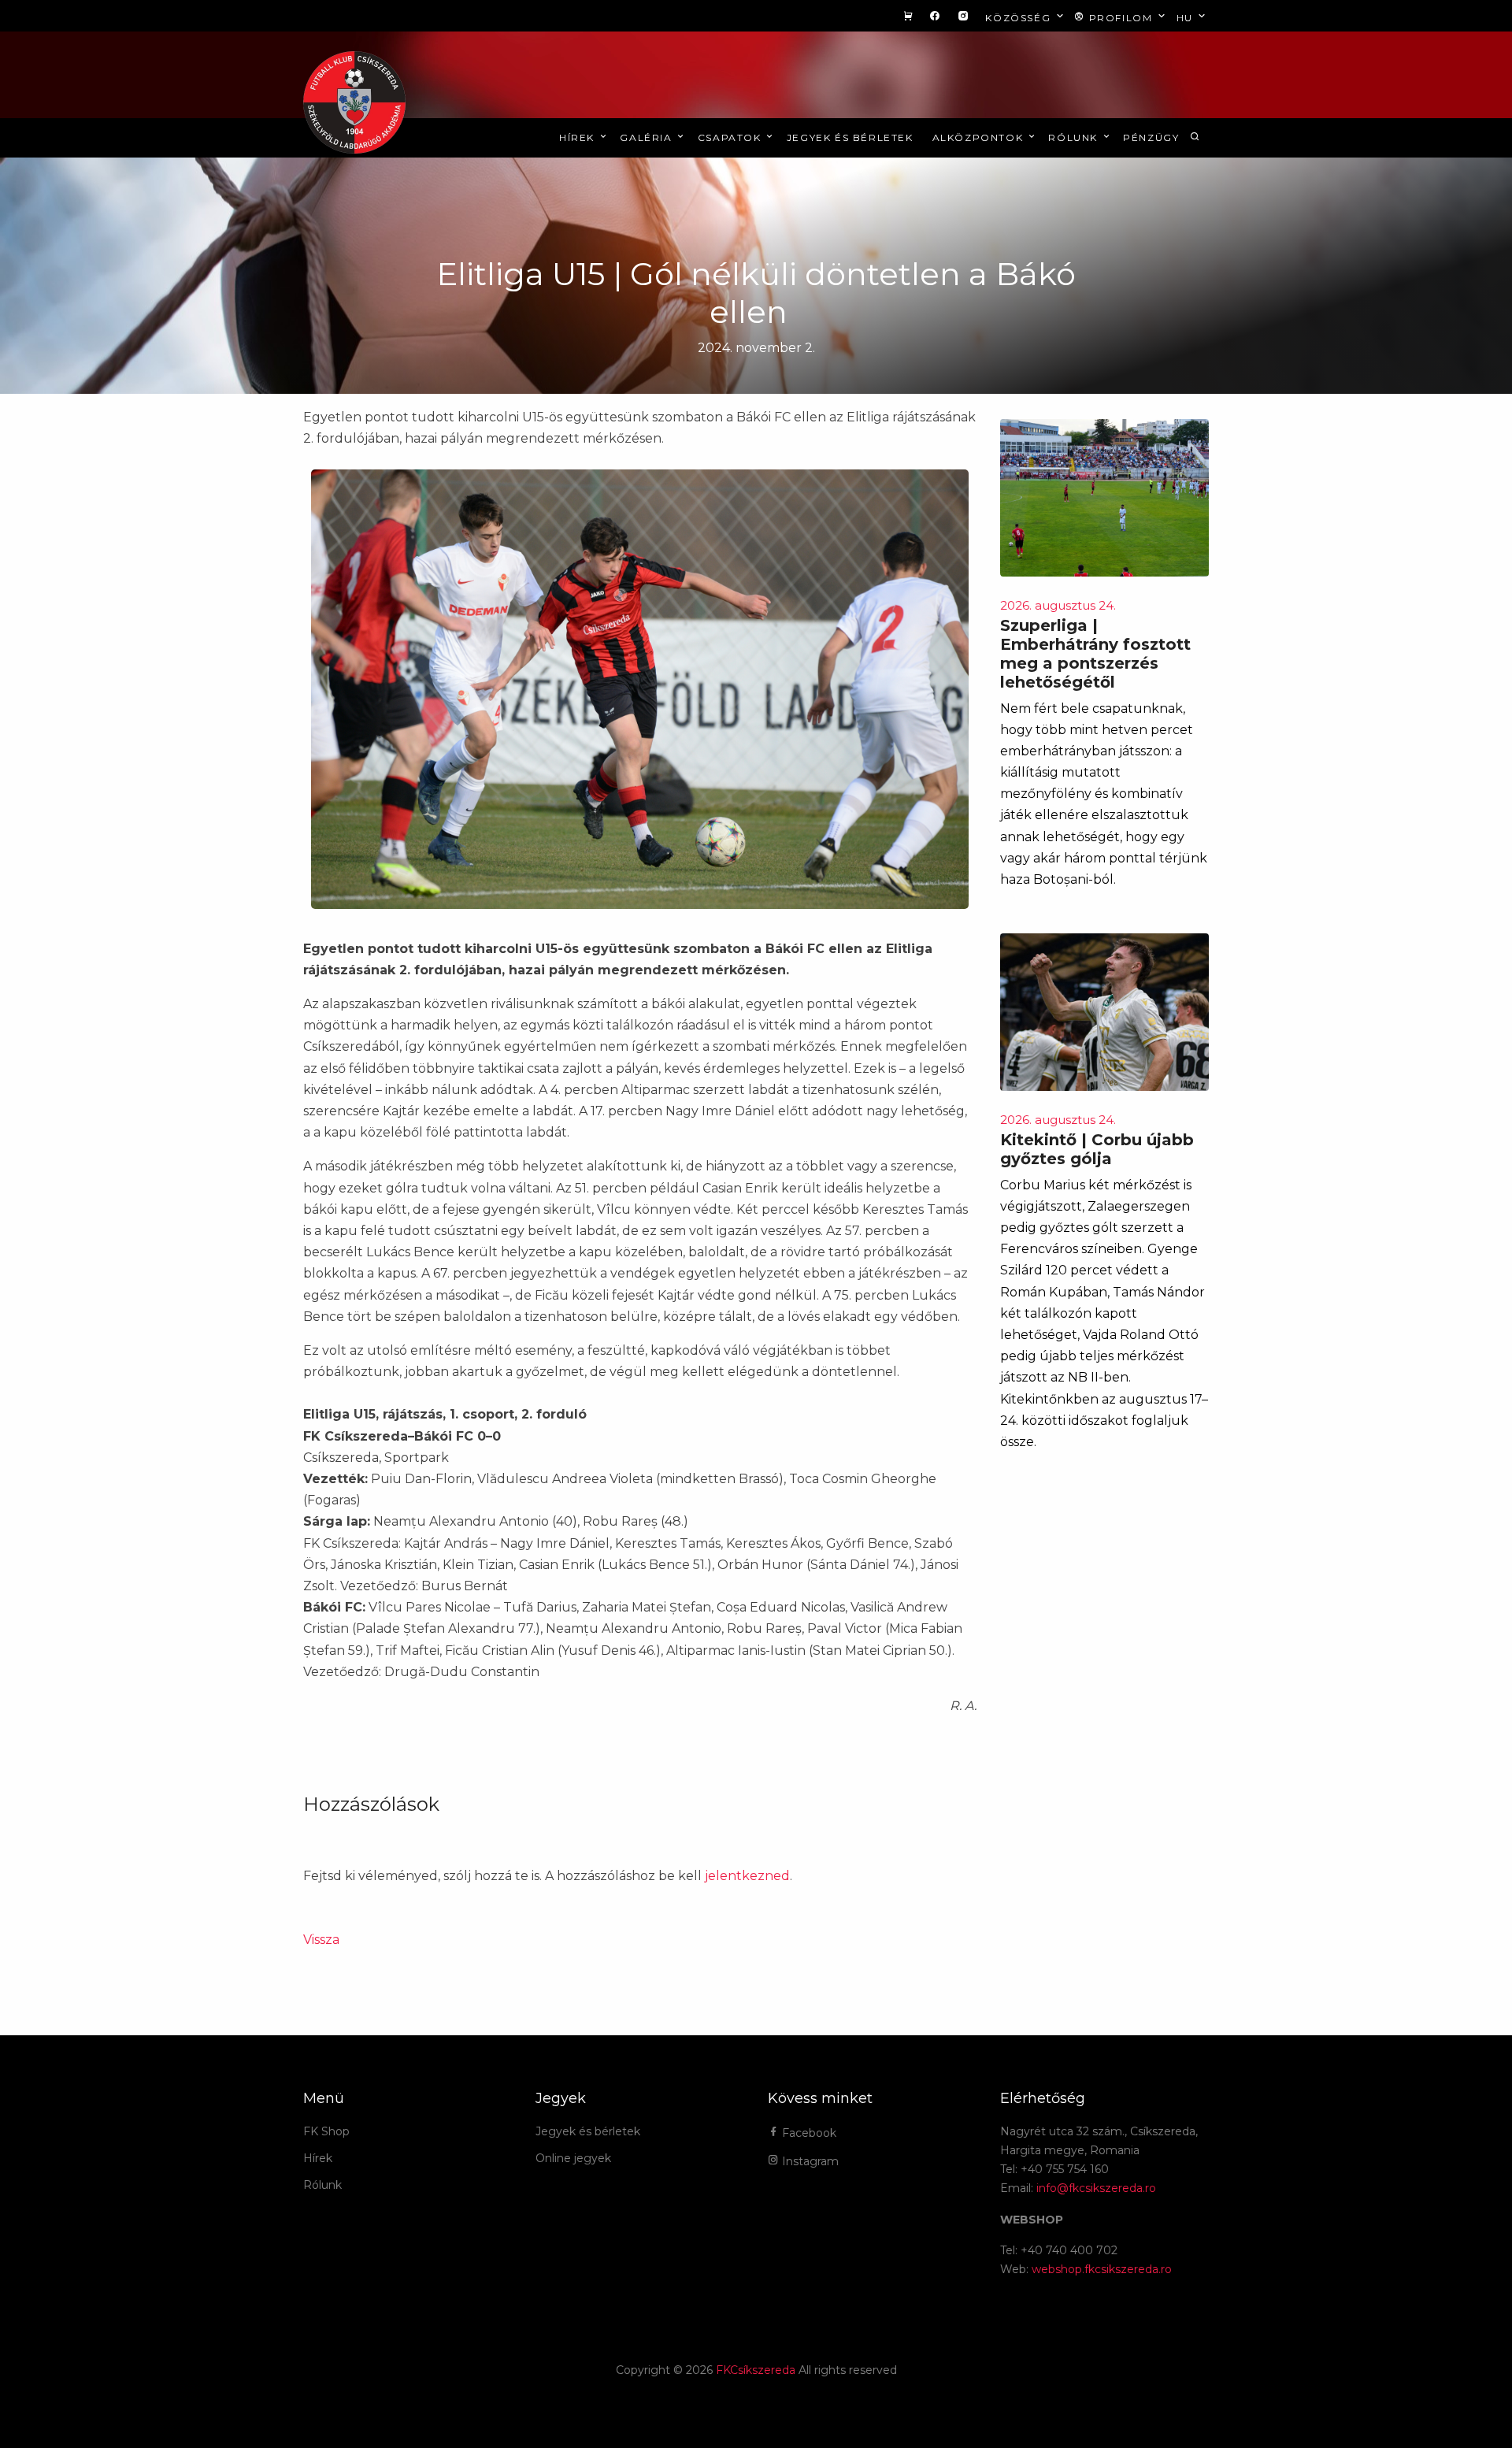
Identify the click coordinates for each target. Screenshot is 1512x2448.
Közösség (1019, 18)
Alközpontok (980, 137)
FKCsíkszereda (756, 2370)
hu (1187, 18)
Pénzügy (1151, 137)
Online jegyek (573, 2158)
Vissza (321, 1940)
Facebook (808, 2133)
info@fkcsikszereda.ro (1096, 2188)
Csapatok (731, 137)
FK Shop (326, 2131)
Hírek (579, 137)
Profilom (1121, 18)
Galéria (648, 137)
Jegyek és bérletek (850, 137)
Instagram (809, 2161)
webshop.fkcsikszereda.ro (1102, 2269)
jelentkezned (747, 1876)
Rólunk (1075, 137)
